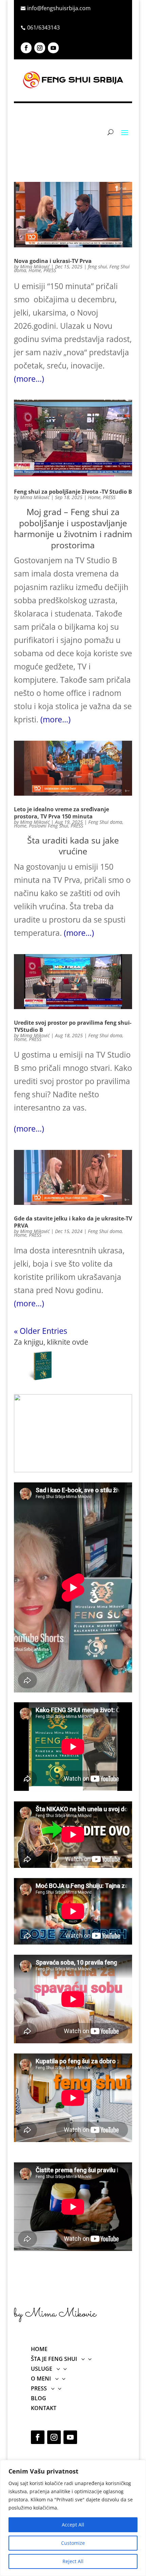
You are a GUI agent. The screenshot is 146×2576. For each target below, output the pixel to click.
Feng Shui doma (105, 822)
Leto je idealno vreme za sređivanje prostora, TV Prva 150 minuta (61, 813)
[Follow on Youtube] (53, 48)
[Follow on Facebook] (26, 48)
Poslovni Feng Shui (49, 826)
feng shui (97, 267)
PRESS (50, 270)
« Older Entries (41, 1331)
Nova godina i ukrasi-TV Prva (53, 261)
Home (35, 270)
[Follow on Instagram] (40, 48)
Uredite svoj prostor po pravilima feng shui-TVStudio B (73, 1026)
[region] (73, 2518)
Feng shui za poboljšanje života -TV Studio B (73, 492)
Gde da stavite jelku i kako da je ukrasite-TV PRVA (73, 1222)
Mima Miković (35, 267)
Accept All (73, 2525)
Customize (73, 2543)
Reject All (73, 2561)
